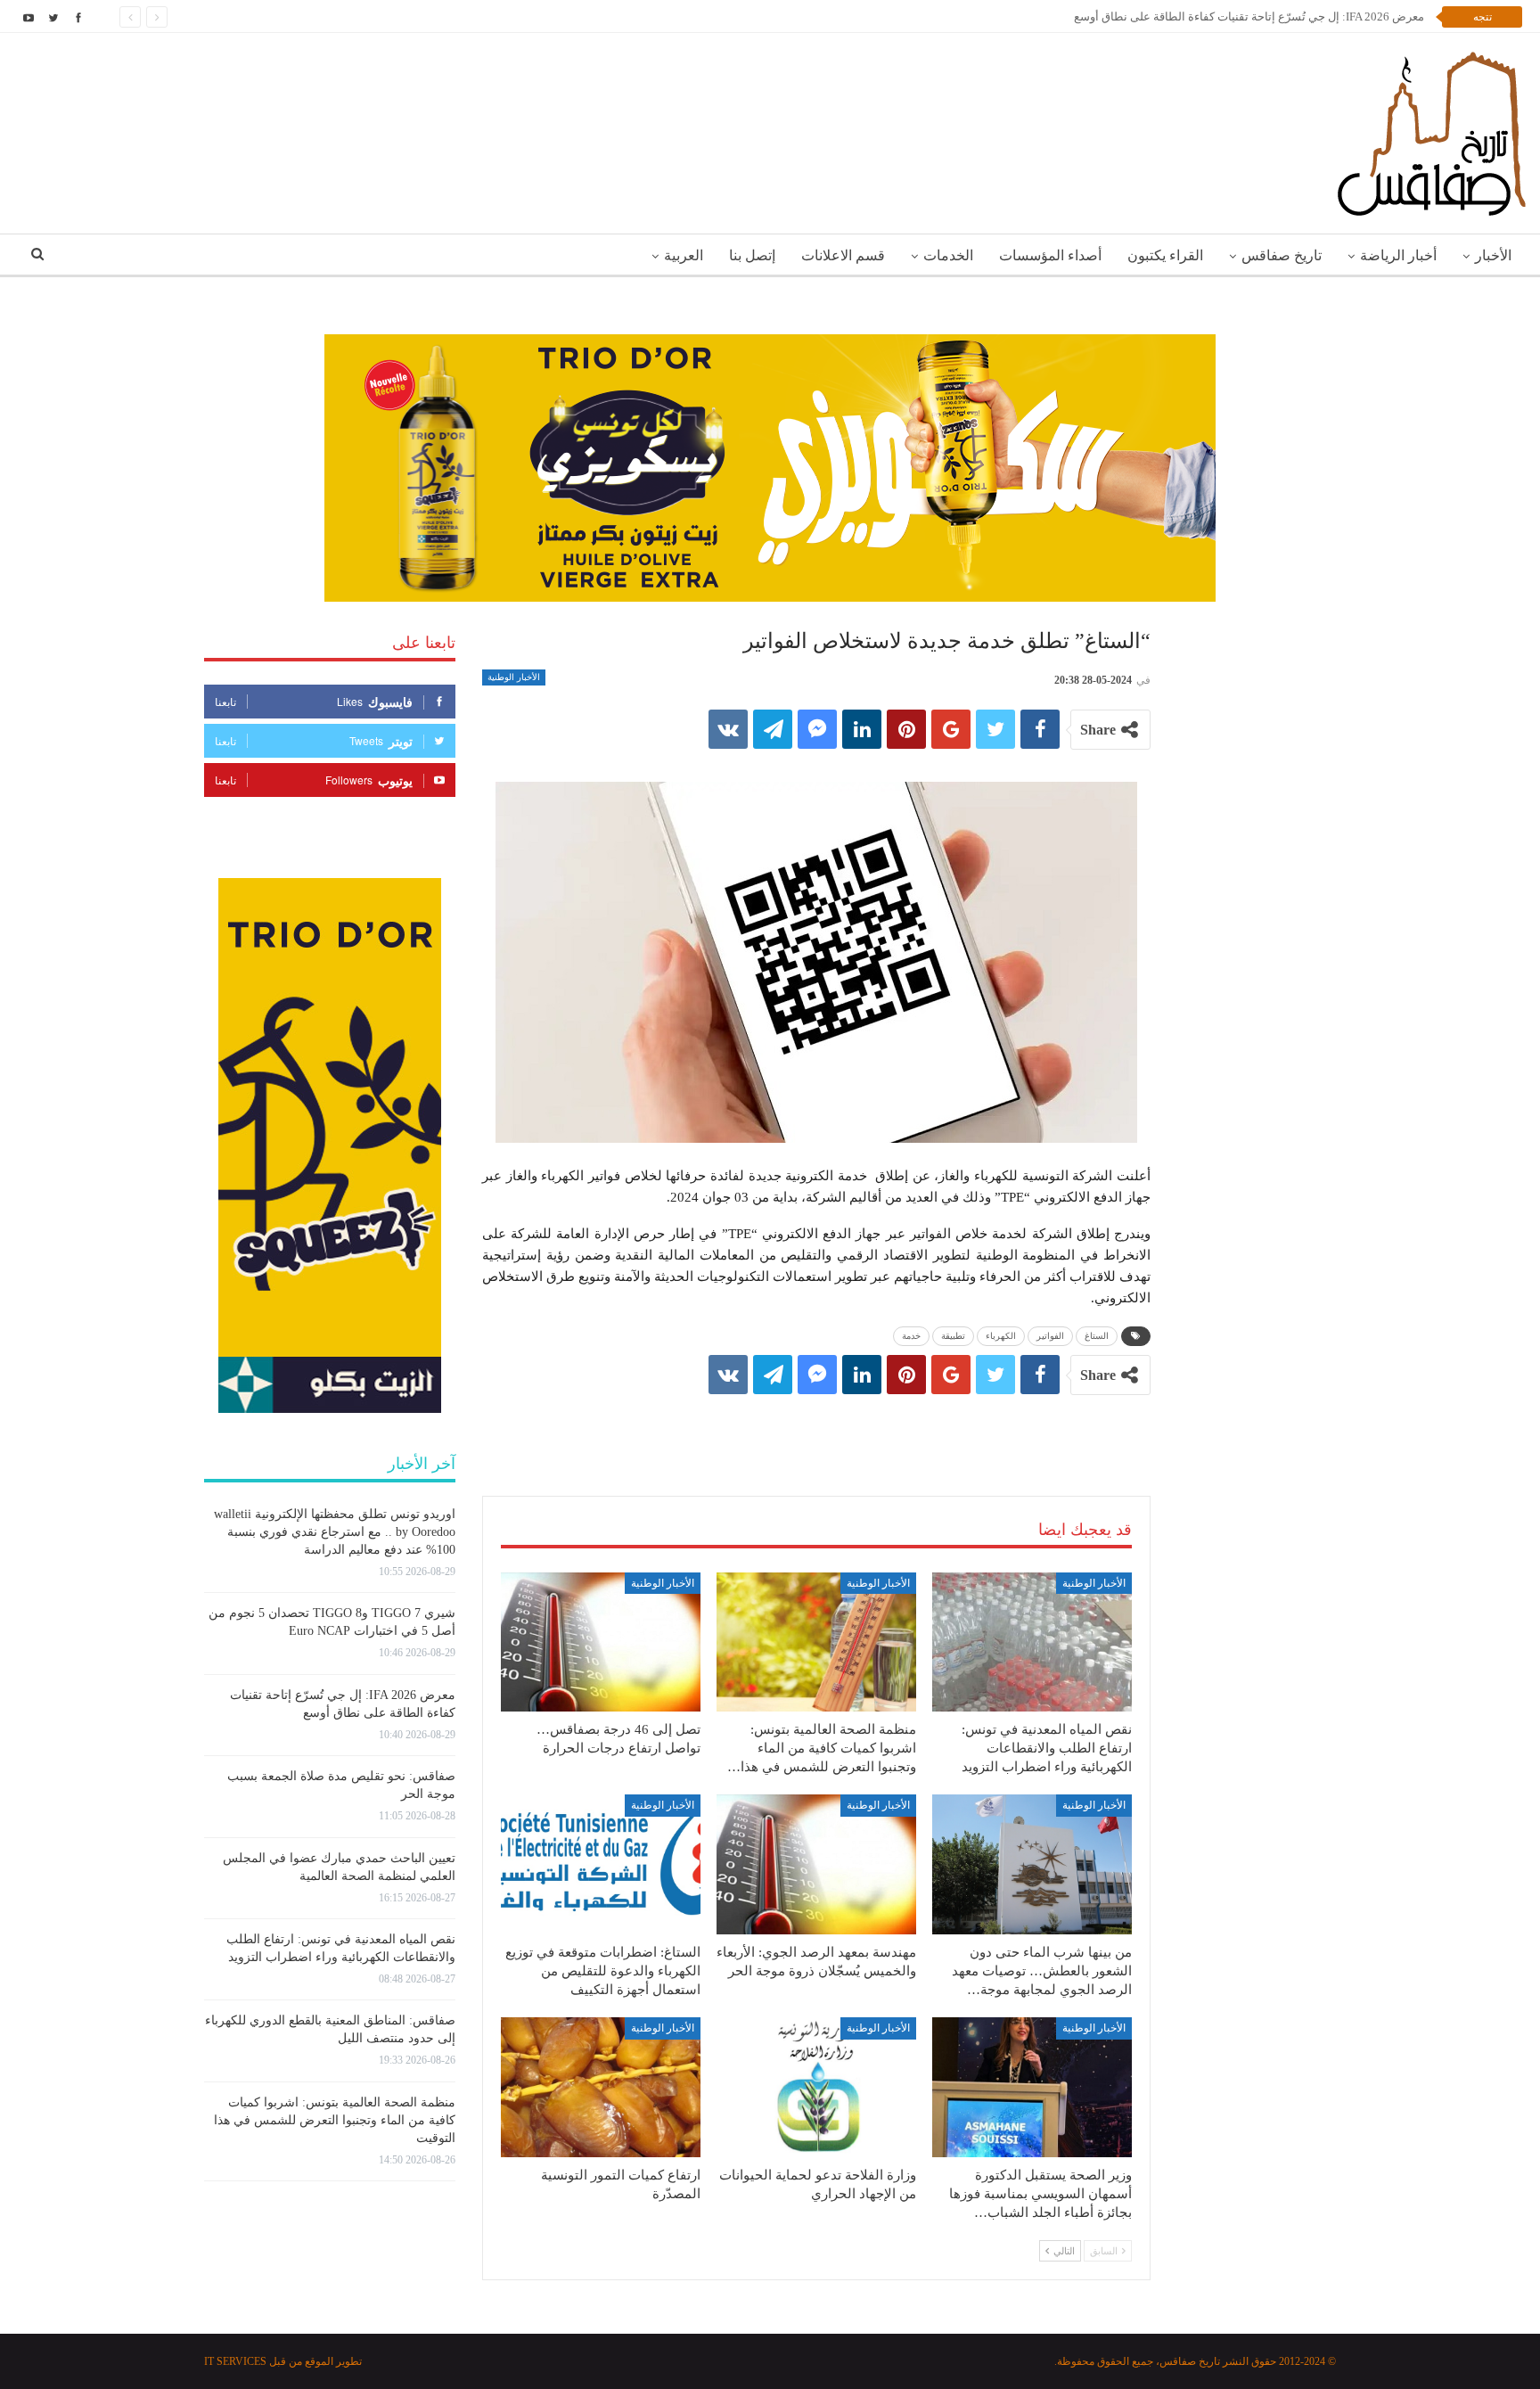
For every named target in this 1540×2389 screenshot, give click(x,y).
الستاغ (1097, 1336)
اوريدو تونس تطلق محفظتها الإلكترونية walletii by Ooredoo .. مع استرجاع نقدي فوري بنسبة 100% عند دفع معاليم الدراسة (335, 1532)
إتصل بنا (752, 255)
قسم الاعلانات (843, 255)
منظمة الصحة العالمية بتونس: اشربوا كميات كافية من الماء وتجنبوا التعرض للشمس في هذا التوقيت (335, 2120)
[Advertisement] (816, 1427)
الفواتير (1050, 1336)
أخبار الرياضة (1398, 255)
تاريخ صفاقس (1282, 255)
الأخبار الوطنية (514, 677)
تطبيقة (953, 1336)
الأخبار (1493, 255)
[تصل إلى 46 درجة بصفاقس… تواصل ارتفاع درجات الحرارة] (601, 1642)
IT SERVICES (235, 2361)
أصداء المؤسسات (1050, 255)
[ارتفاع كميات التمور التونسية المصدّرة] (601, 2087)
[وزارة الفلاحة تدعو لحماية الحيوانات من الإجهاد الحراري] (816, 2087)
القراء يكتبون (1165, 255)
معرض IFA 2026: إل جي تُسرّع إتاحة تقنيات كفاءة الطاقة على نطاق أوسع (1249, 16)
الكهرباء (1001, 1336)
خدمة (911, 1336)
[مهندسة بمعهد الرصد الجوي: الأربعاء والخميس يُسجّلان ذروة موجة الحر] (816, 1864)
